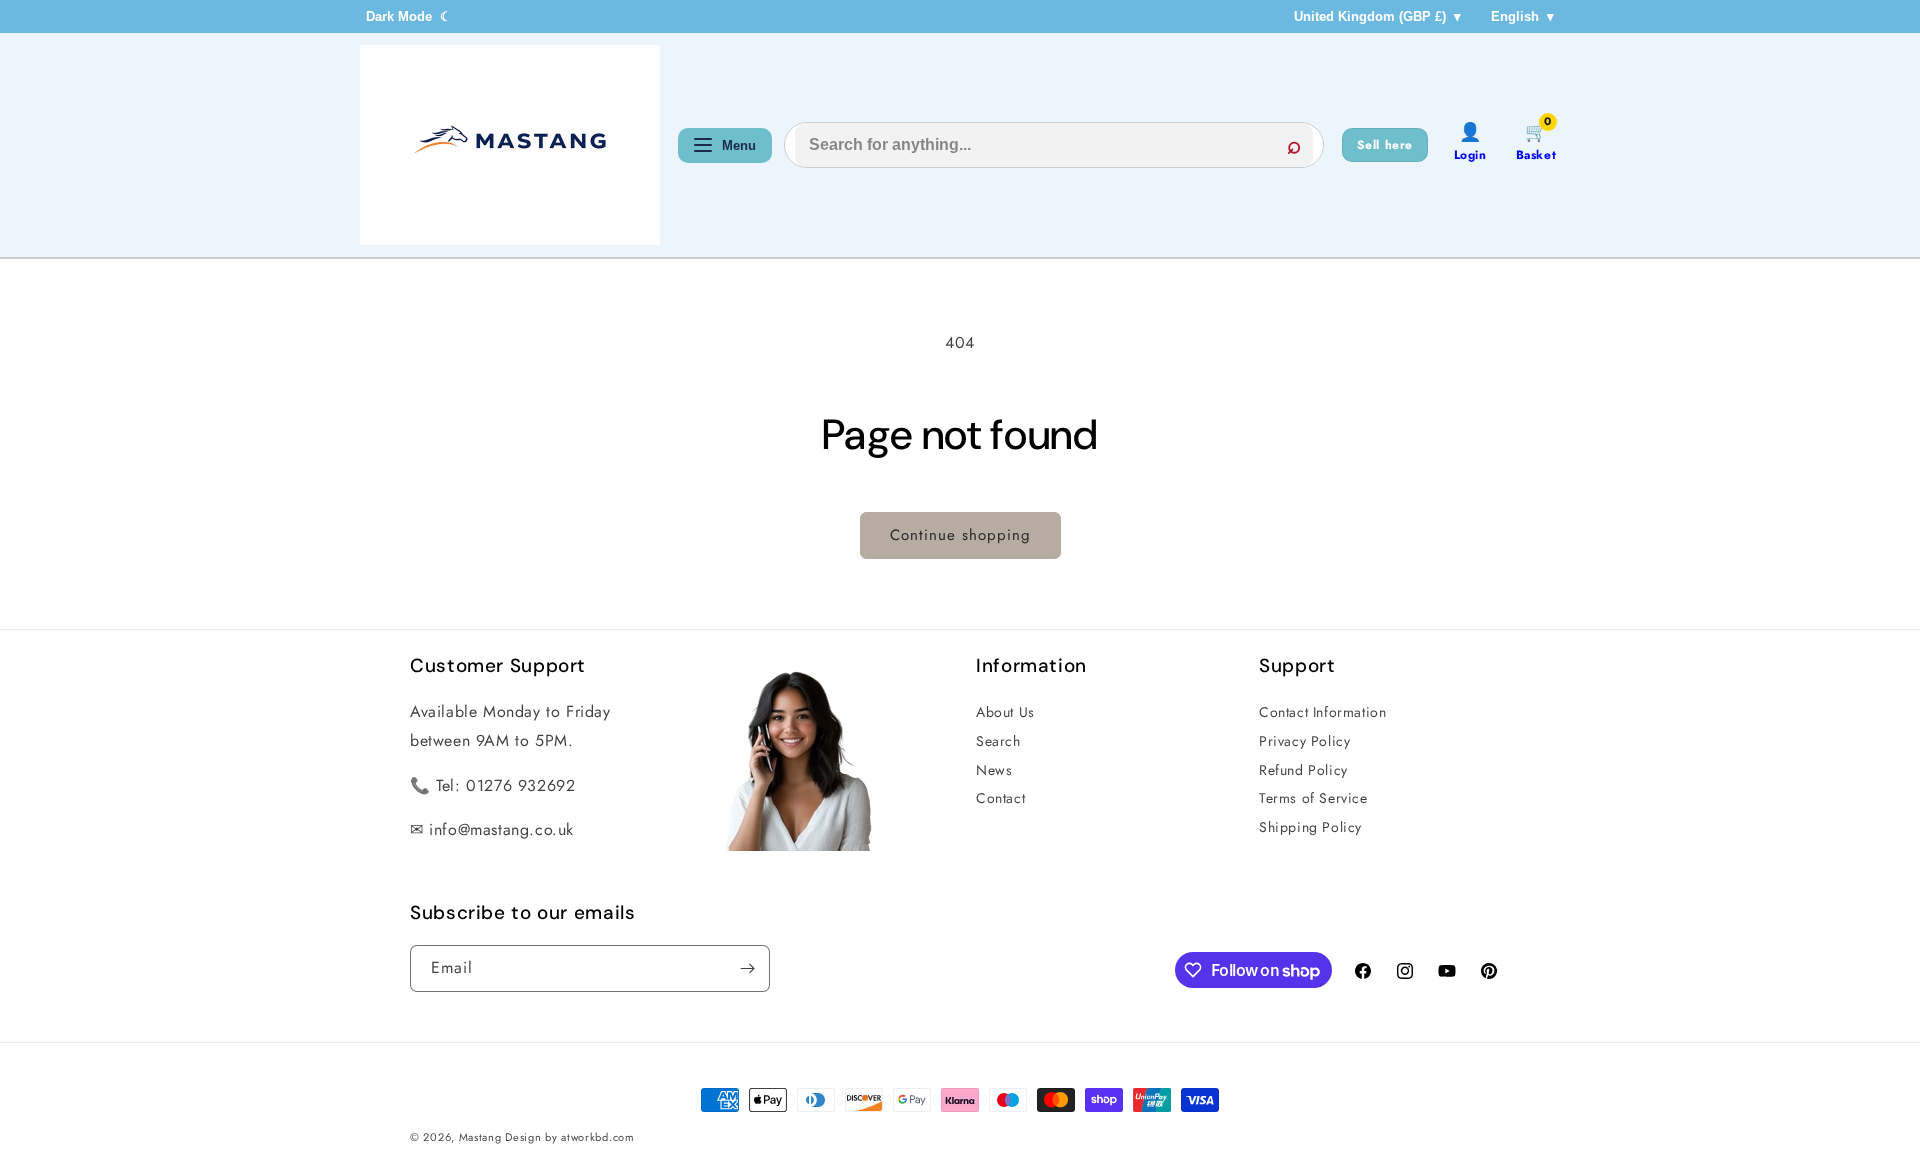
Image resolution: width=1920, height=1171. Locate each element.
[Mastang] (510, 145)
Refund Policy (1303, 770)
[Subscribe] (747, 968)
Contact (1000, 798)
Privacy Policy (1304, 741)
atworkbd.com (597, 1137)
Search (998, 741)
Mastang (482, 1137)
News (994, 770)
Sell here (1385, 145)
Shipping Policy (1310, 827)
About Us (1005, 712)
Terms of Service (1313, 798)
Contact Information (1322, 712)
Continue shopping (960, 535)
